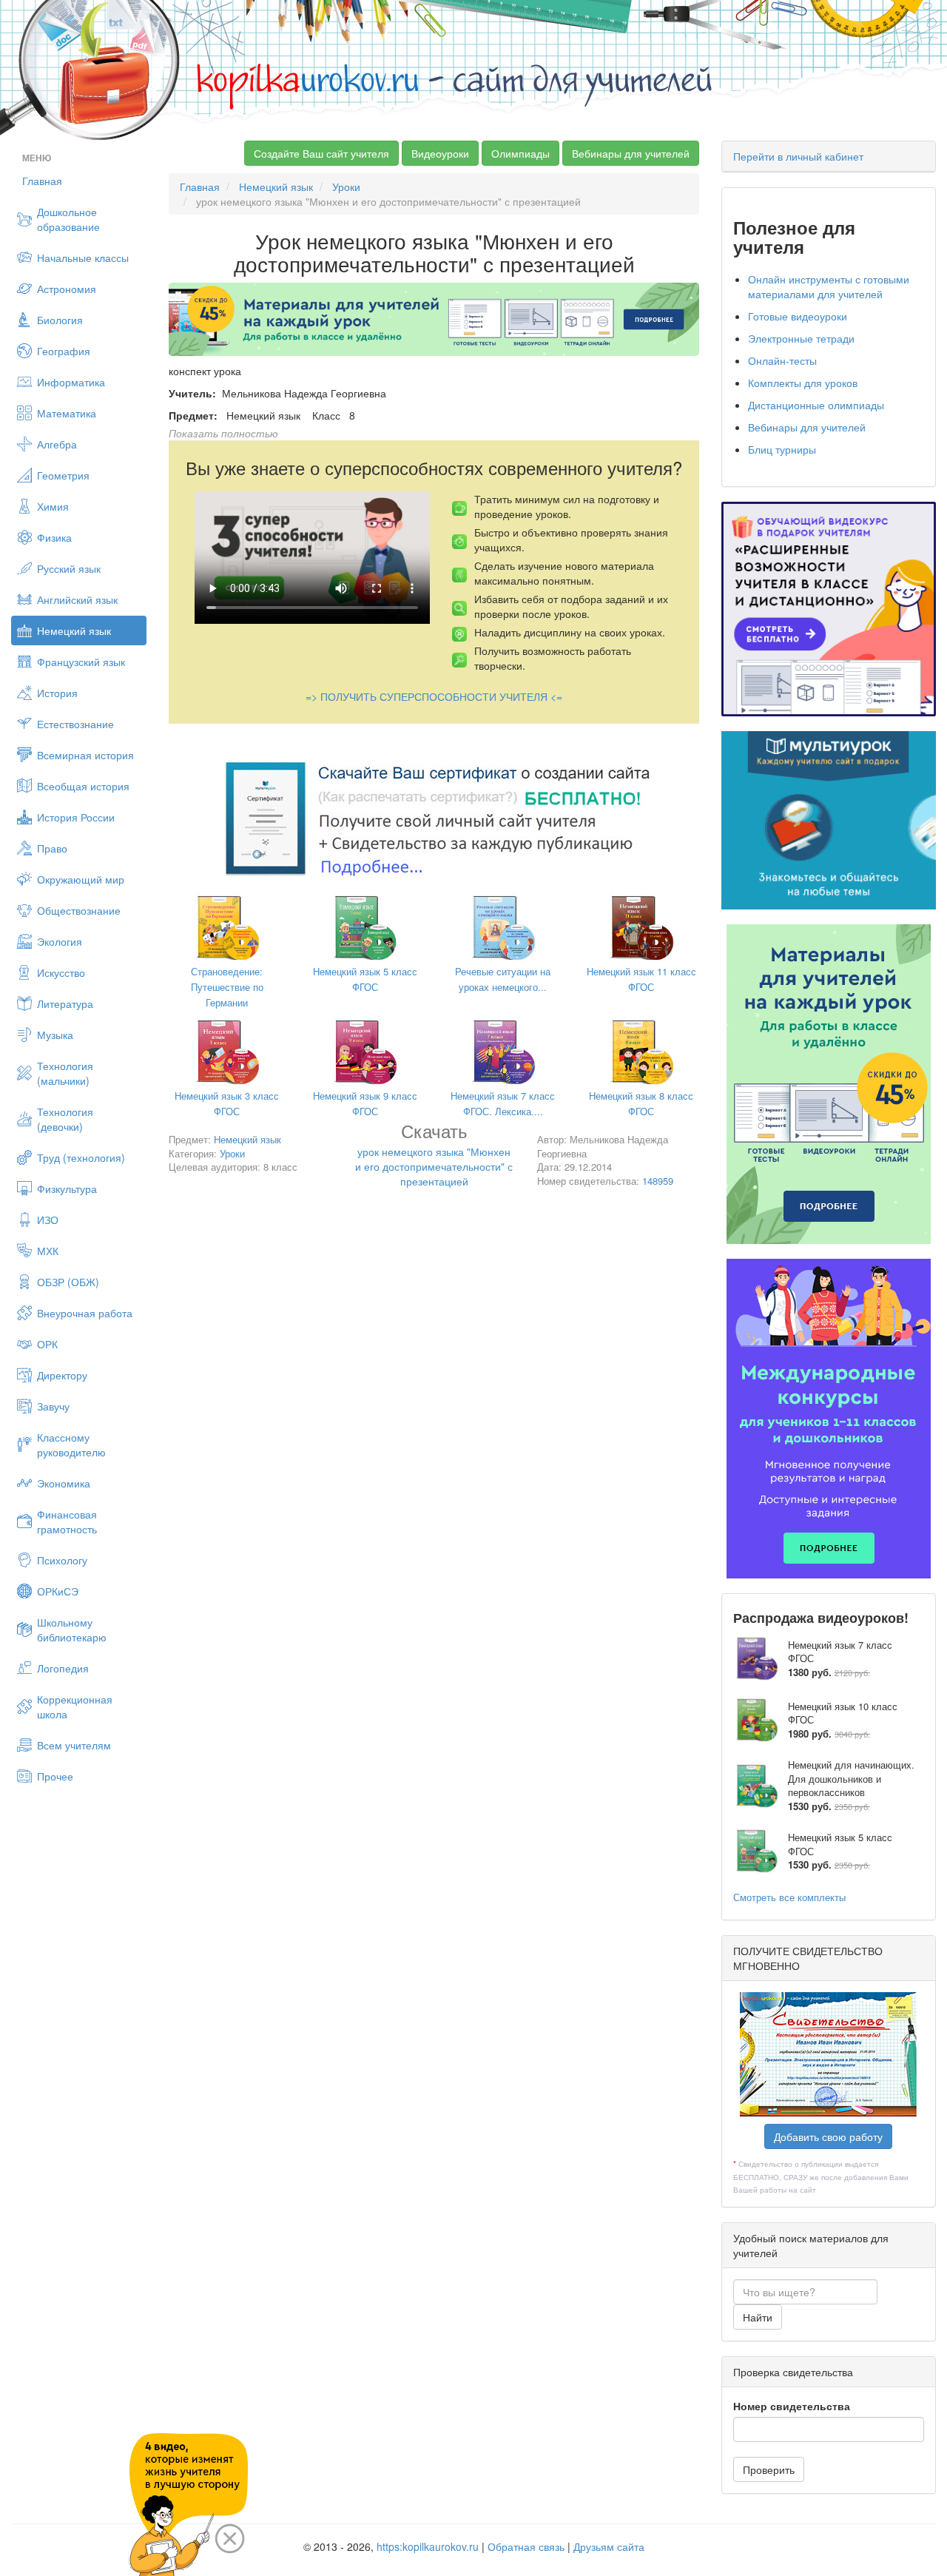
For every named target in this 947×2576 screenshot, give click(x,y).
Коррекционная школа (75, 1706)
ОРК (47, 1344)
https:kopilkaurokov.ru (428, 2546)
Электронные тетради (801, 338)
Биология (60, 320)
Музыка (55, 1035)
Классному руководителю (71, 1445)
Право (52, 848)
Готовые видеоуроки (798, 316)
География (64, 351)
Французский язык (81, 662)
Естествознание (75, 724)
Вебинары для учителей (631, 153)
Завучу (53, 1406)
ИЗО (48, 1220)
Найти (758, 2317)
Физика (54, 537)
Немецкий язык (74, 630)
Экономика (64, 1483)
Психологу (62, 1560)
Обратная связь (526, 2546)
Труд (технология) (81, 1157)
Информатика (71, 382)
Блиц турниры (782, 449)
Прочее (55, 1776)
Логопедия (63, 1668)
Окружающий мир (81, 879)
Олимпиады (520, 153)
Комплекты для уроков (803, 383)
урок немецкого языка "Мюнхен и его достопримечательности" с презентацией (434, 1157)
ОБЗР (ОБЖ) (68, 1282)
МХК (48, 1251)
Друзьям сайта (609, 2546)
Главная (42, 181)
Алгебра (57, 444)
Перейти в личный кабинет (798, 156)
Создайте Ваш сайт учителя (321, 153)
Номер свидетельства (792, 2406)
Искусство (61, 972)
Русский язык (69, 568)
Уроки (346, 186)
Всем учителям (74, 1745)
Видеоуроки (440, 153)
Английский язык (77, 599)
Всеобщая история (83, 786)
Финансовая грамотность (67, 1521)
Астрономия (67, 289)
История (57, 693)
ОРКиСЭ (58, 1591)
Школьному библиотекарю (72, 1630)
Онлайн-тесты (782, 360)
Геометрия (63, 475)
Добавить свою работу (828, 2136)
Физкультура (67, 1188)
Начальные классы (83, 258)
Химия (53, 506)
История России (76, 817)
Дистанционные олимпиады (816, 405)
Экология (60, 941)
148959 (658, 1181)
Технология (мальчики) (65, 1073)
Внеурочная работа (85, 1313)
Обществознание (79, 910)
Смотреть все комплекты (789, 1897)
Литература (65, 1003)
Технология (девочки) (65, 1119)
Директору (62, 1375)
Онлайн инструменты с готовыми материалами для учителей (829, 286)
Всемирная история (85, 755)
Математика (67, 413)
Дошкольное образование (68, 219)
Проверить (769, 2469)
